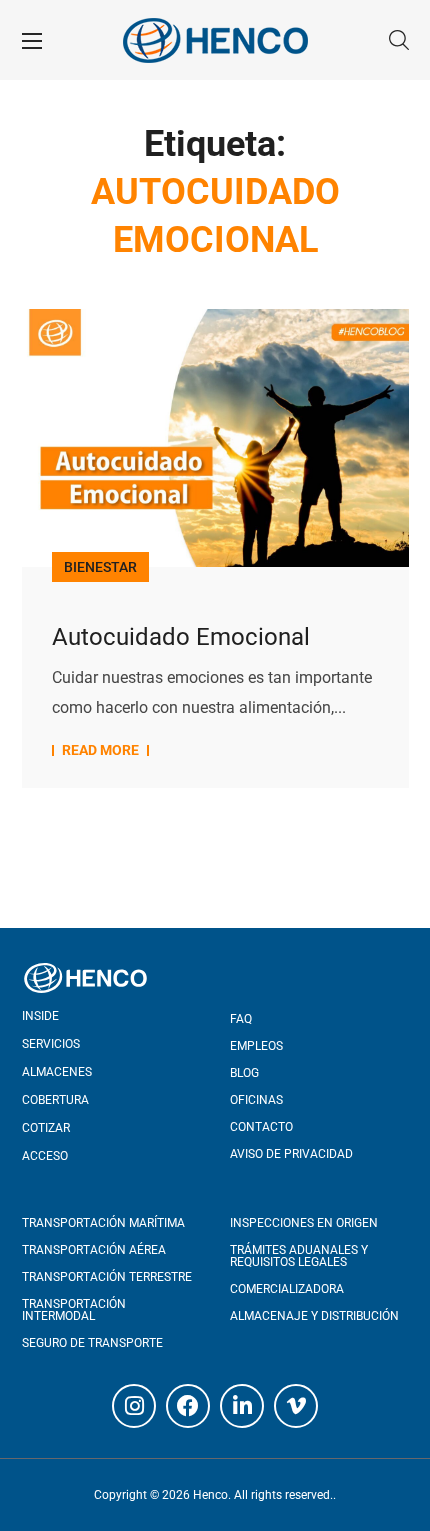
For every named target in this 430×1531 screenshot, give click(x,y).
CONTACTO (261, 1127)
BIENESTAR (100, 567)
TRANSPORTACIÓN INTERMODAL (74, 1310)
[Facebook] (188, 1406)
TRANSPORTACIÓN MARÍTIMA (103, 1223)
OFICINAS (256, 1100)
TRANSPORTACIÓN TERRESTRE (107, 1277)
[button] (399, 40)
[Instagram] (134, 1406)
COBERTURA (55, 1100)
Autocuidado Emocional (181, 637)
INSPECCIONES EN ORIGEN (304, 1223)
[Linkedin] (242, 1406)
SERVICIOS (51, 1044)
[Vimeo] (296, 1406)
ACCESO (45, 1156)
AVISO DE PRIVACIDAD (291, 1154)
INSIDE (40, 1016)
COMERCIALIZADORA (287, 1289)
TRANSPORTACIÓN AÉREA (94, 1250)
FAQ (241, 1019)
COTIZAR (46, 1128)
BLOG (244, 1073)
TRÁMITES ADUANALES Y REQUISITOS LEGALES (299, 1256)
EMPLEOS (256, 1046)
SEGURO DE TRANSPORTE (92, 1343)
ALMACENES (57, 1072)
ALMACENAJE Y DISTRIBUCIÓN (314, 1316)
